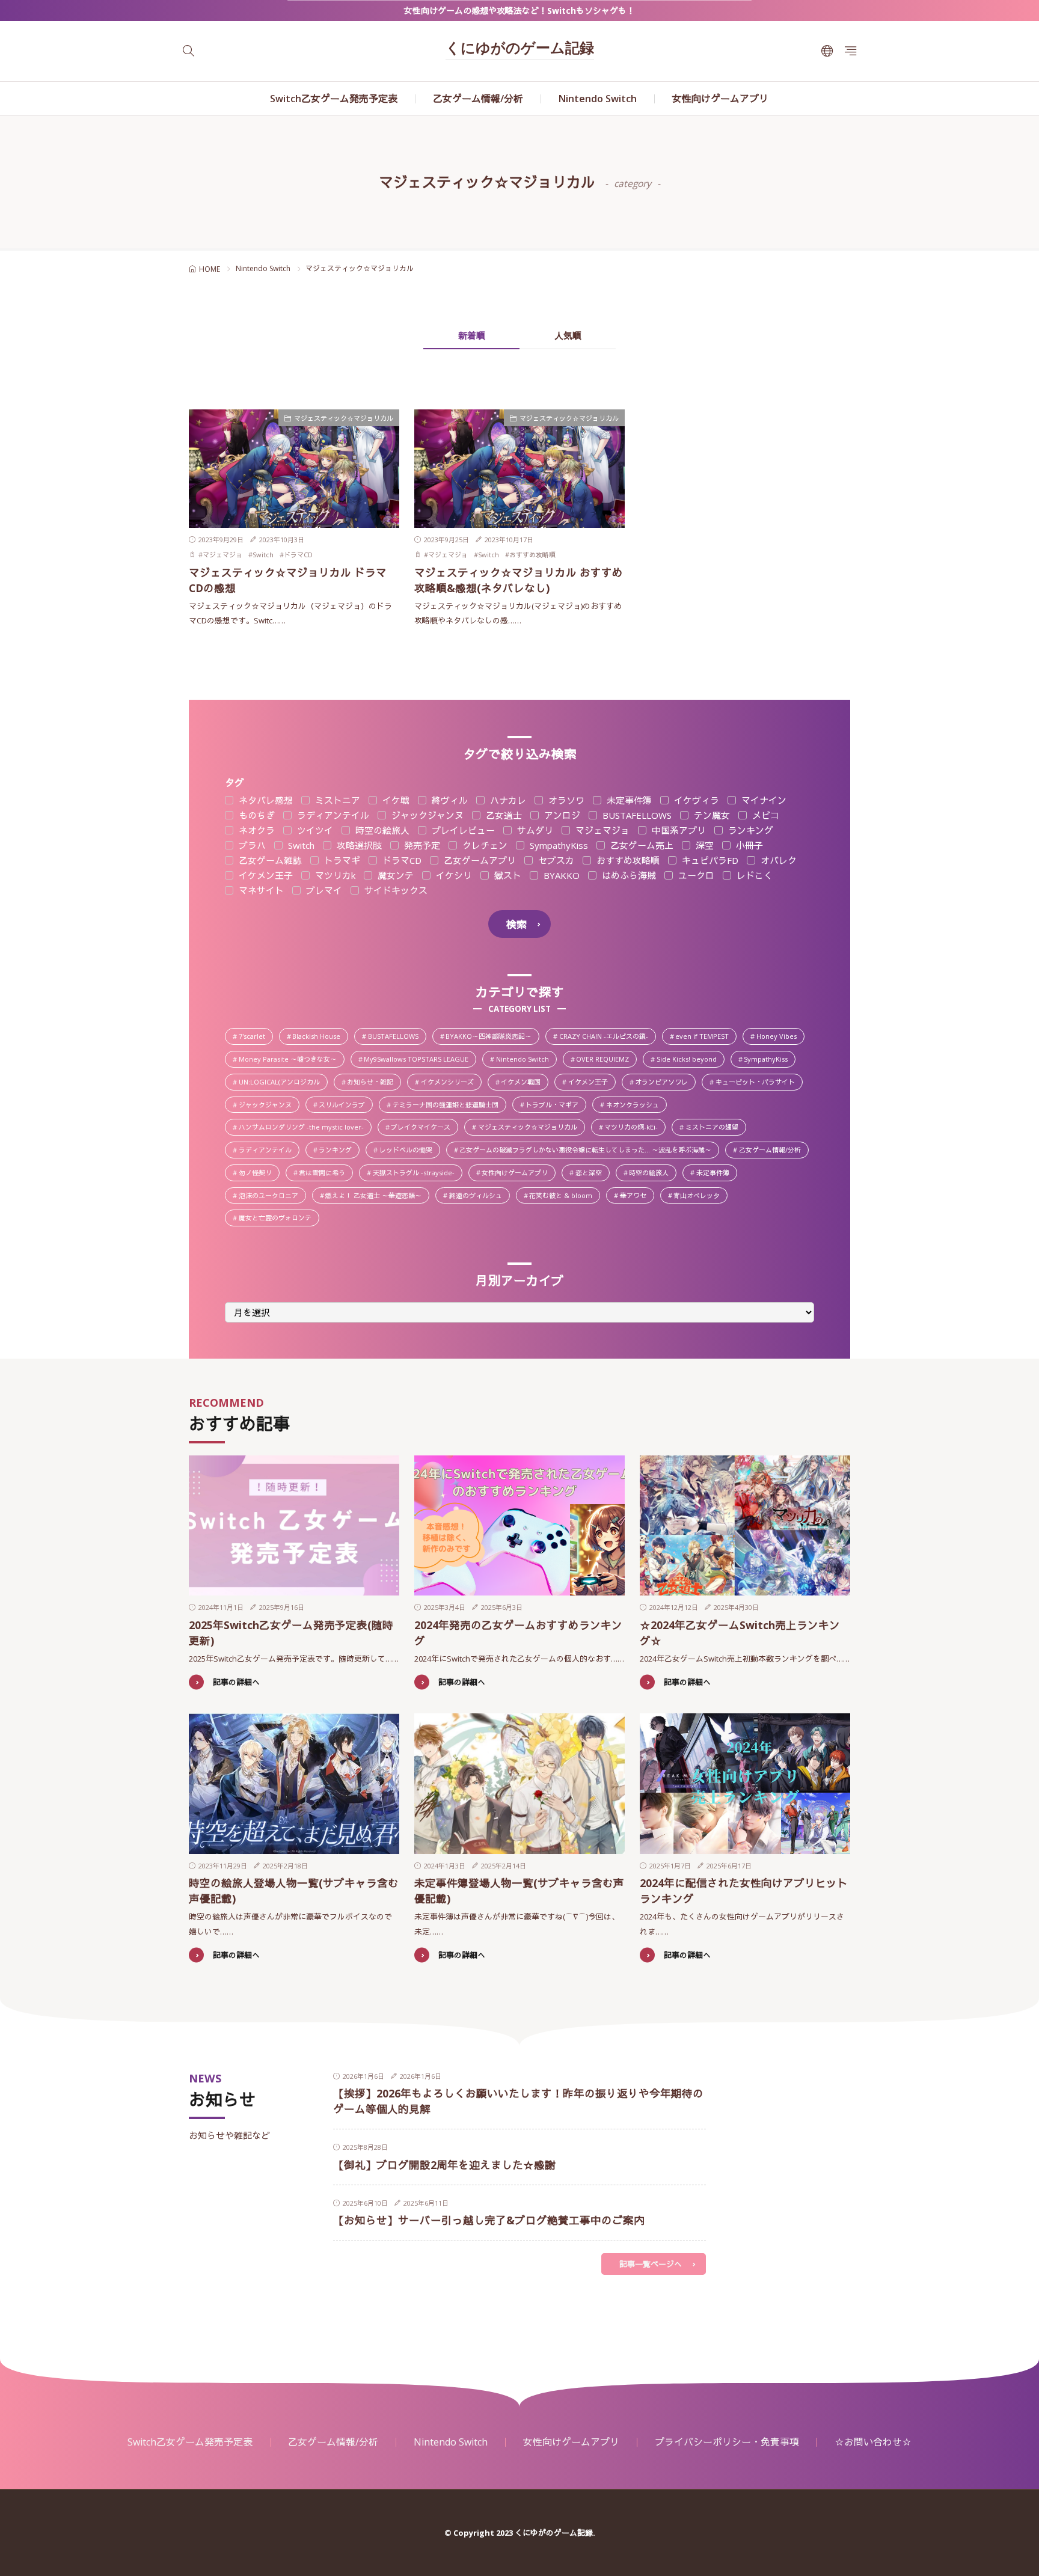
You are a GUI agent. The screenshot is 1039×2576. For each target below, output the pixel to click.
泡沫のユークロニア (272, 1196)
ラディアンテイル (332, 815)
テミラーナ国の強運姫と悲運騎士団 (449, 1106)
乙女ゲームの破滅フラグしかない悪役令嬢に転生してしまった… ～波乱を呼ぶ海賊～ (589, 1151)
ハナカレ (507, 800)
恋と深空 (592, 1173)
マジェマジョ (222, 555)
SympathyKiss (558, 846)
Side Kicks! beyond (690, 1060)
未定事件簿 (628, 800)
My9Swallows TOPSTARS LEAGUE (419, 1060)
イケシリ (453, 876)
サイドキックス (395, 891)
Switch (263, 555)
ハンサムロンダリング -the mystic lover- (305, 1128)
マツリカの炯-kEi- (634, 1128)
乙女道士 (503, 815)
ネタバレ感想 (265, 800)
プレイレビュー (462, 831)
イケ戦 (395, 800)
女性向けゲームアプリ (720, 99)
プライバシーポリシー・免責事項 (727, 2442)
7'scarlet (255, 1037)
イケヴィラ (695, 800)
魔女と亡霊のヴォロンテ (278, 1219)
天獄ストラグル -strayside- (417, 1173)
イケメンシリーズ (451, 1083)
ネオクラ (256, 831)
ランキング (749, 831)
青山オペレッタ (700, 1196)
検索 (516, 924)
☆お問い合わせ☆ (873, 2442)
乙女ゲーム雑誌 (269, 861)
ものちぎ (256, 815)
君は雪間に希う (325, 1173)
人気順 (568, 335)
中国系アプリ (678, 831)
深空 (703, 846)
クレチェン (484, 846)
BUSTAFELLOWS (636, 815)
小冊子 (748, 846)
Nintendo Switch (598, 99)
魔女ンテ (394, 876)
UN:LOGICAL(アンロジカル (283, 1083)
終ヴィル (449, 800)
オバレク (777, 861)
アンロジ (561, 815)
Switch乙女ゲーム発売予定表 (334, 99)
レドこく (753, 876)
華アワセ (636, 1196)
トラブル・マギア (555, 1106)
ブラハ (251, 846)
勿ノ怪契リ (259, 1173)
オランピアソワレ (665, 1083)
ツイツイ (314, 831)
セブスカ (555, 861)
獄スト (507, 876)
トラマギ (341, 861)
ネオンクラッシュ (636, 1106)
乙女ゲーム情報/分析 (478, 99)
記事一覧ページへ (651, 2264)
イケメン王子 (265, 876)
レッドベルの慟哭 (409, 1151)
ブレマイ (323, 891)
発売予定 (421, 846)
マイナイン (763, 800)
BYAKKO (560, 876)
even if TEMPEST (706, 1037)
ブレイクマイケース (424, 1128)
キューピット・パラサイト (759, 1083)
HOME (210, 269)
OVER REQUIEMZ (606, 1060)
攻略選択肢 (358, 846)
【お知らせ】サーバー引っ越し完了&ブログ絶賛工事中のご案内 (489, 2220)
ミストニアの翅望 (715, 1128)
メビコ (765, 815)
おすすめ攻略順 (532, 555)
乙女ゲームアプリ (479, 861)
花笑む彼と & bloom (564, 1196)
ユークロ (695, 876)
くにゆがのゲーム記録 (520, 49)
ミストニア (336, 800)
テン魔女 (711, 815)
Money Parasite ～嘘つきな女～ (291, 1060)
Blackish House (320, 1037)
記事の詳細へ (236, 1682)
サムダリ (534, 831)
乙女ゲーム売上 (641, 846)
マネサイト (260, 891)
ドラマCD (298, 555)
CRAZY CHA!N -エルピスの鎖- (607, 1037)
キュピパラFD (709, 861)
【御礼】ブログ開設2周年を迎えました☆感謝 (444, 2165)
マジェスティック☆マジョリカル (344, 418)
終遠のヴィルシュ (479, 1196)
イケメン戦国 (524, 1083)
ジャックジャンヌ (426, 815)
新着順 (472, 335)
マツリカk (334, 876)
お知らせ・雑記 (373, 1083)
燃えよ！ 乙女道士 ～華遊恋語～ (377, 1196)
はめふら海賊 (628, 876)
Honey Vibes (780, 1037)
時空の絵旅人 (381, 831)
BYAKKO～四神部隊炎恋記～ (492, 1037)
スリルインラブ (345, 1106)
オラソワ (565, 800)
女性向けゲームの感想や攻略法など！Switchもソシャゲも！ (519, 11)
